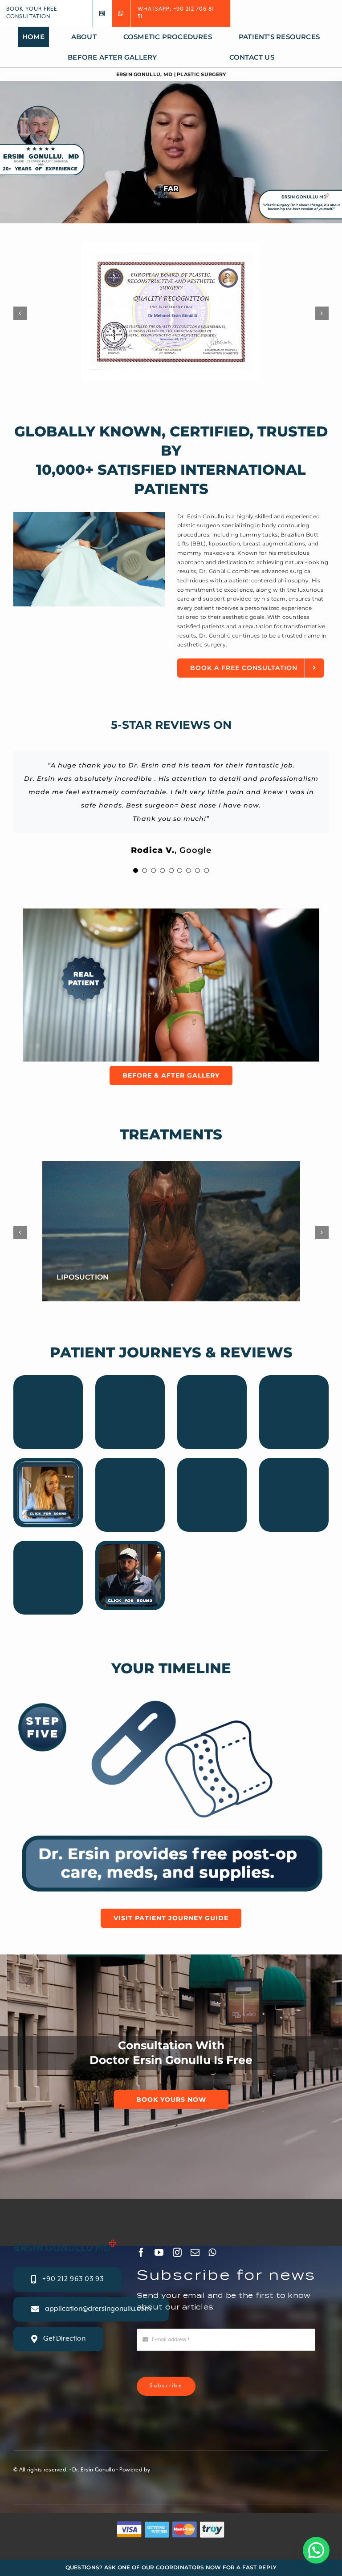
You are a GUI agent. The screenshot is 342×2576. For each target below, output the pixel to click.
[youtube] (159, 2253)
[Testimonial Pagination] (136, 870)
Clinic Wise (166, 2470)
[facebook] (141, 2253)
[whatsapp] (212, 2253)
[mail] (195, 2253)
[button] (316, 2550)
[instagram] (177, 2253)
